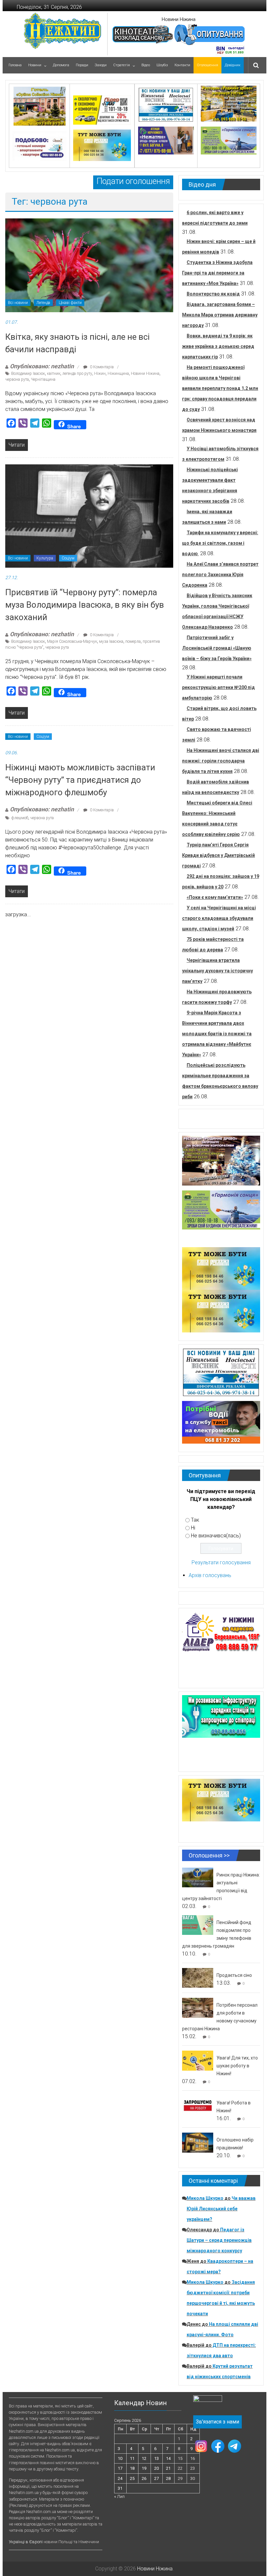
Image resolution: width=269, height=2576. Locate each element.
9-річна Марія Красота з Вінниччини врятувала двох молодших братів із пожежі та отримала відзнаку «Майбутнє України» (217, 1034)
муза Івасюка (111, 641)
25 (132, 2478)
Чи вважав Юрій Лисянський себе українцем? (221, 2209)
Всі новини (18, 303)
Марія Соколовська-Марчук (72, 641)
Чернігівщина (43, 379)
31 (120, 2488)
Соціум (68, 558)
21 (168, 2468)
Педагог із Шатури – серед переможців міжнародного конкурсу (219, 2240)
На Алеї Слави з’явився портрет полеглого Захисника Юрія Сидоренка (220, 575)
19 (144, 2468)
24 (120, 2478)
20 (156, 2468)
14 (168, 2458)
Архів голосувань (210, 1575)
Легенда (43, 303)
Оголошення (207, 65)
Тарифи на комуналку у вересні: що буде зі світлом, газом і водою (220, 543)
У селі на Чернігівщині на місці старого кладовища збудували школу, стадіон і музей (219, 918)
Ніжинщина (118, 374)
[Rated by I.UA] (208, 2400)
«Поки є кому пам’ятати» (215, 897)
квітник (54, 374)
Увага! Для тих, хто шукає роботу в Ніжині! (237, 2066)
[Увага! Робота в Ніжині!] (198, 2105)
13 (156, 2458)
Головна (15, 65)
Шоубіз (162, 65)
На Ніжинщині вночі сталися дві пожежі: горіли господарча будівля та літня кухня (221, 761)
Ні (193, 1528)
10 (120, 2458)
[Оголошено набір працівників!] (198, 2142)
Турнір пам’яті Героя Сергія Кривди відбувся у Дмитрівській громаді (218, 855)
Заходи (101, 65)
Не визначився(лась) (216, 1536)
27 (156, 2478)
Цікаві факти (70, 303)
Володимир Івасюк (28, 374)
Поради (82, 65)
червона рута (17, 379)
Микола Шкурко (205, 2198)
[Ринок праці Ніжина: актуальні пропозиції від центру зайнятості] (198, 1877)
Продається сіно (234, 1975)
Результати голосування (221, 1562)
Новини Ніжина (179, 19)
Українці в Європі (26, 2542)
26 (144, 2478)
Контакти (182, 65)
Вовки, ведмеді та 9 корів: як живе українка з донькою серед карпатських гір (218, 346)
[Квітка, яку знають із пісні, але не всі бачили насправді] (89, 265)
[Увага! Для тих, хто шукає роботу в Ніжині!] (198, 2060)
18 (132, 2468)
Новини (35, 65)
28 (168, 2478)
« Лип (119, 2496)
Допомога (61, 65)
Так (195, 1520)
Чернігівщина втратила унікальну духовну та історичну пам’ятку (217, 971)
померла (133, 641)
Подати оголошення (133, 181)
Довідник (233, 65)
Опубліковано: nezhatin (42, 366)
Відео (146, 65)
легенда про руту (77, 374)
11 (132, 2458)
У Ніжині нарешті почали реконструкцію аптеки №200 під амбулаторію (218, 687)
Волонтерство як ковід (213, 294)
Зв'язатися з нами (217, 2422)
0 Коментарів (101, 367)
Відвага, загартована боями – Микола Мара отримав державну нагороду (220, 315)
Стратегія (122, 65)
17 (120, 2468)
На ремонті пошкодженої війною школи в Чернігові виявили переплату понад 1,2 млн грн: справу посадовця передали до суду (220, 388)
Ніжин (100, 374)
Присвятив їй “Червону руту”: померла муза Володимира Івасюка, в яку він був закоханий (85, 605)
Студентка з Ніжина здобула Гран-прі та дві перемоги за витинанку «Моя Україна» (217, 273)
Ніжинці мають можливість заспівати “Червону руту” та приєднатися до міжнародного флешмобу (80, 780)
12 (144, 2458)
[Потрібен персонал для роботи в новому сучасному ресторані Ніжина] (198, 2008)
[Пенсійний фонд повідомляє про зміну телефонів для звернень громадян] (198, 1925)
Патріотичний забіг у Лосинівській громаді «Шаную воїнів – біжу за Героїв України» (217, 648)
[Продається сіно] (198, 1978)
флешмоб (20, 818)
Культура (45, 558)
